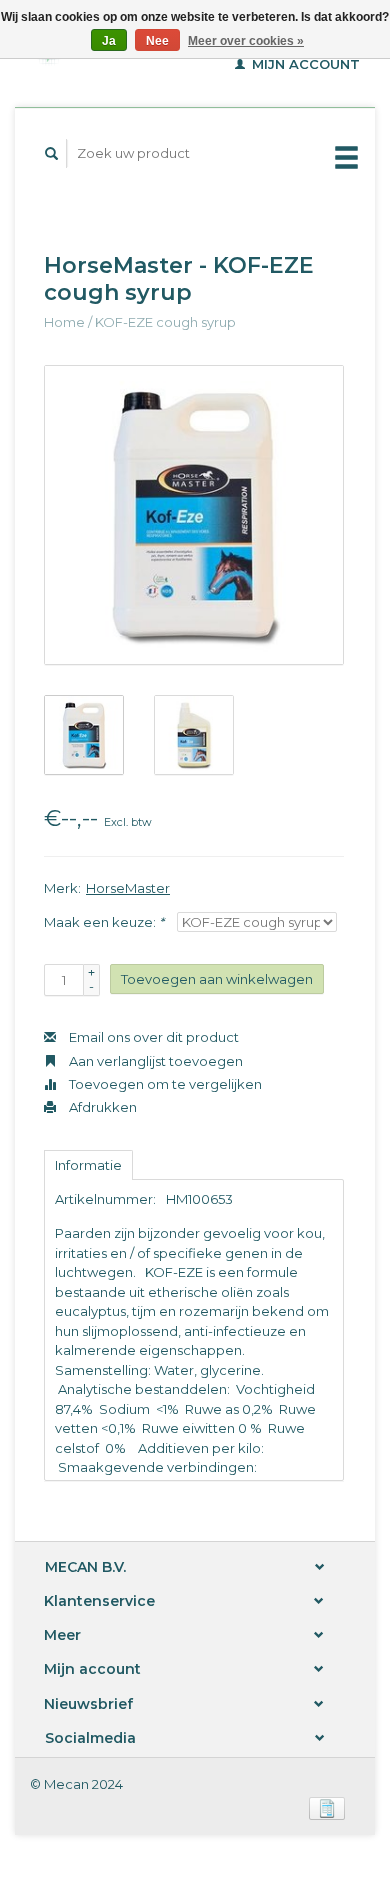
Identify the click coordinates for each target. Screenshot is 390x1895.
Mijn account (304, 64)
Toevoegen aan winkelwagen (217, 979)
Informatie (88, 1165)
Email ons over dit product (152, 1037)
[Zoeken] (52, 153)
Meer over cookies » (246, 41)
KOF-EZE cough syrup (165, 322)
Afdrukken (101, 1107)
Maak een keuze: (104, 922)
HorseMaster (128, 888)
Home (64, 322)
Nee (157, 41)
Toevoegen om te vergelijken (164, 1084)
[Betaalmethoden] (327, 1807)
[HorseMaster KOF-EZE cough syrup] (194, 515)
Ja (109, 41)
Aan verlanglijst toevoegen (154, 1061)
